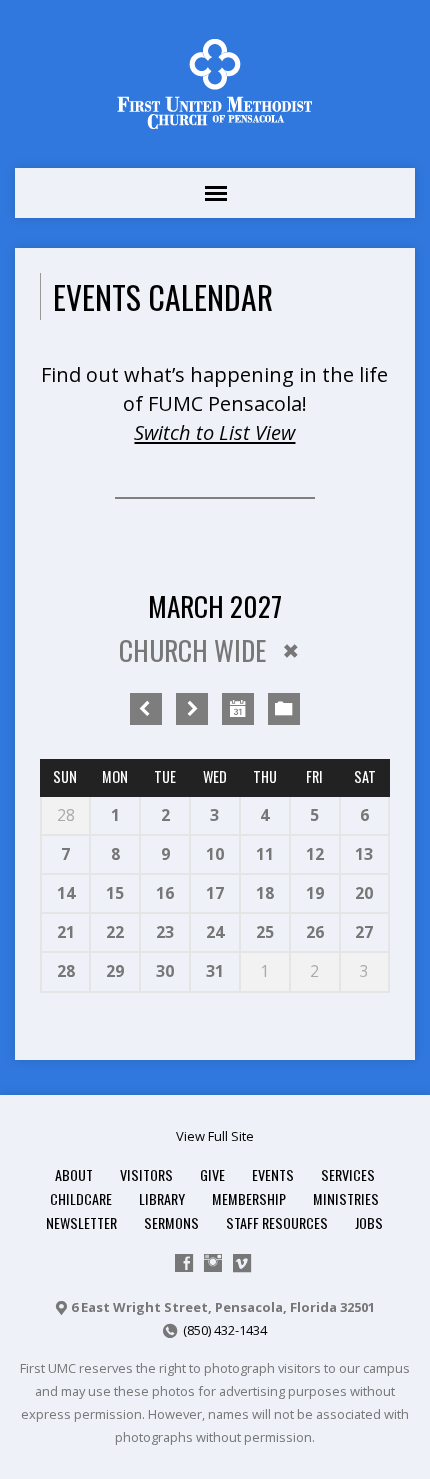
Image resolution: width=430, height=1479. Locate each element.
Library (162, 1198)
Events (273, 1174)
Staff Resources (277, 1222)
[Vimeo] (242, 1263)
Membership (249, 1198)
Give (212, 1174)
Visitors (146, 1174)
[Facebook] (184, 1263)
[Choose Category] (284, 709)
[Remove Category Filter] (291, 651)
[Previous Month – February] (146, 709)
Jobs (369, 1222)
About (74, 1174)
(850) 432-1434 (225, 1330)
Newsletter (81, 1222)
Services (348, 1174)
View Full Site (215, 1136)
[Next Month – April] (192, 709)
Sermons (171, 1222)
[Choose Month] (238, 709)
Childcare (81, 1198)
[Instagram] (213, 1263)
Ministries (346, 1198)
